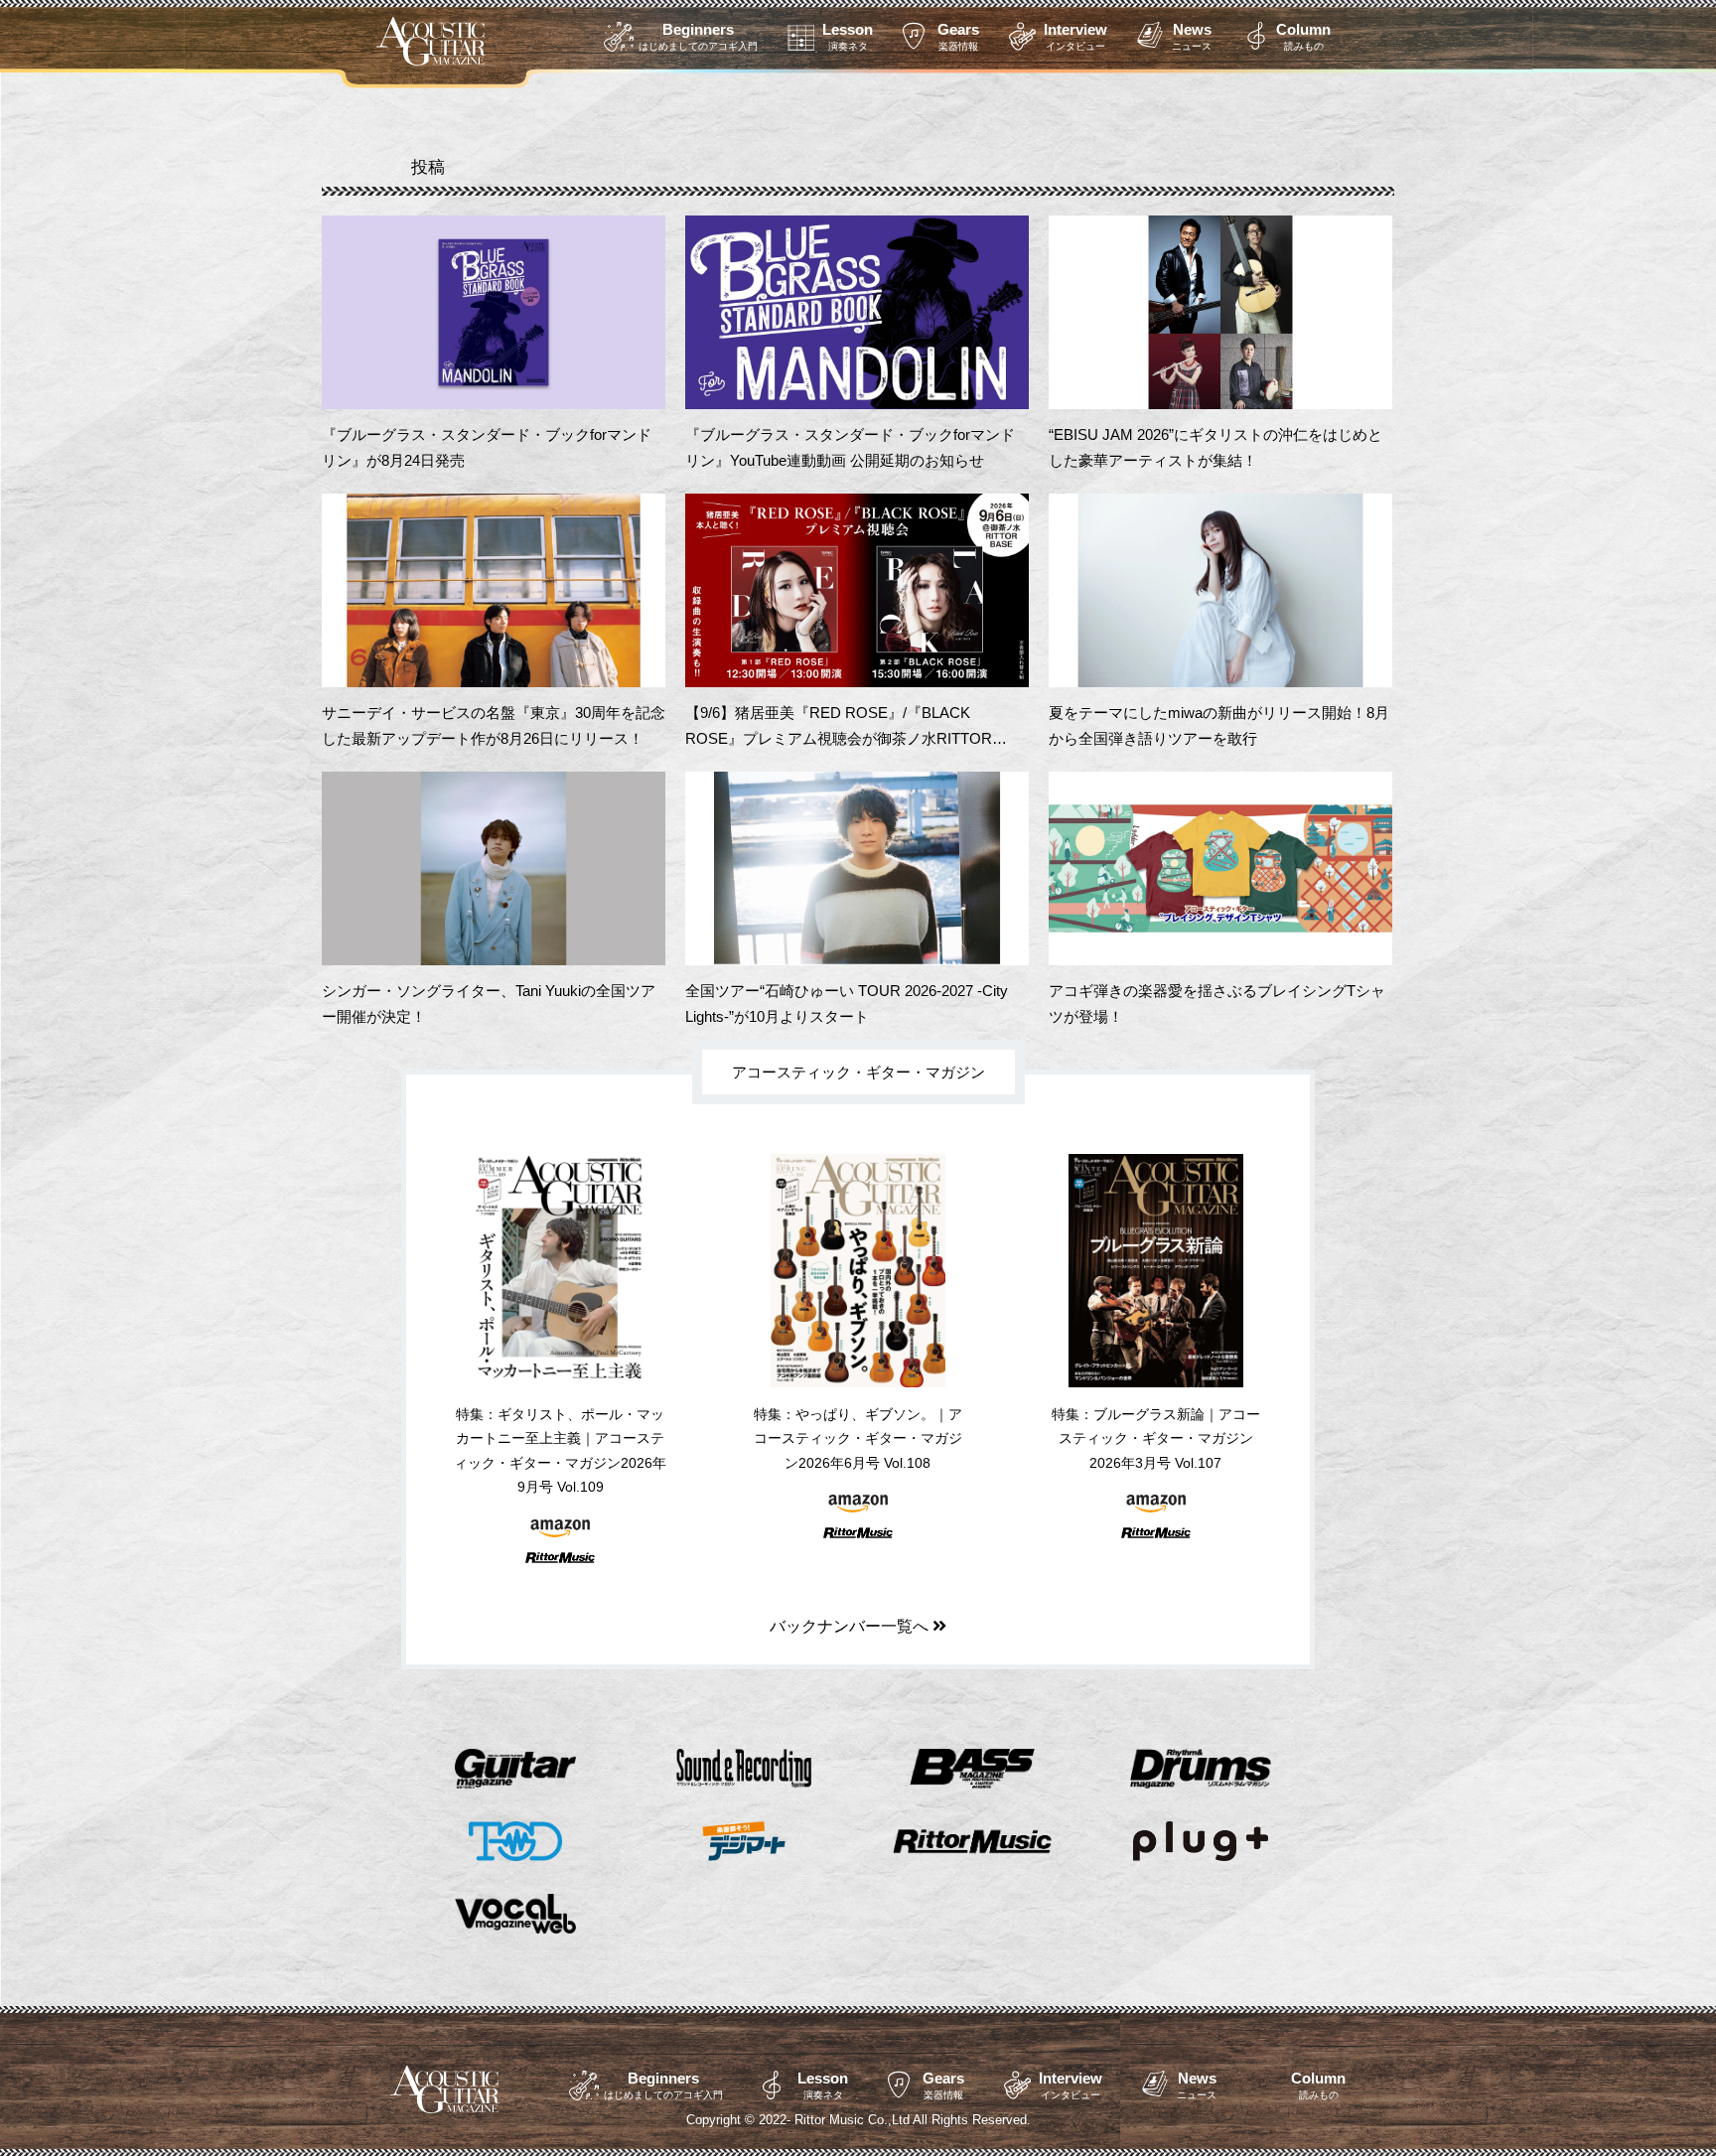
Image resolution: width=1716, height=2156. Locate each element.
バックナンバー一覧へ (851, 1626)
